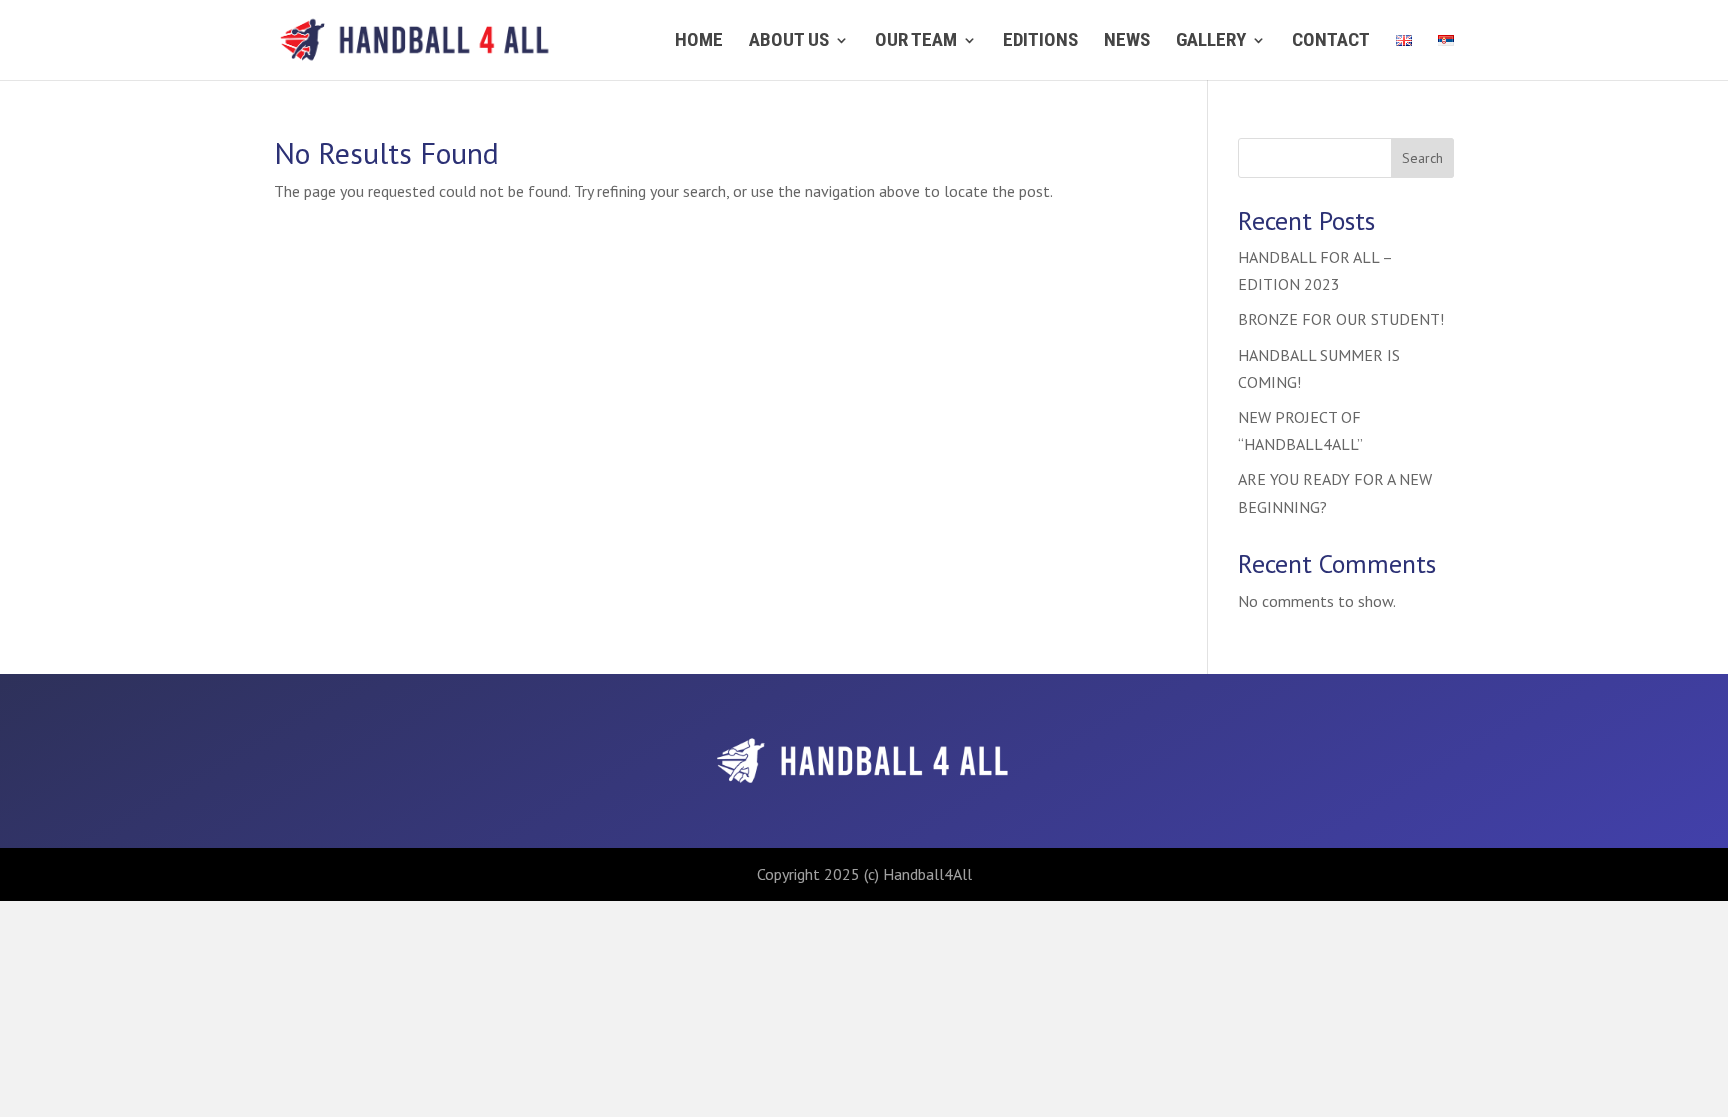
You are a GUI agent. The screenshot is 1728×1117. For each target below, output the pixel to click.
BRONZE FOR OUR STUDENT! (1341, 319)
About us (789, 42)
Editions (1040, 42)
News (1127, 42)
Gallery (1211, 42)
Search (1422, 158)
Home (699, 42)
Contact (1331, 42)
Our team (916, 42)
